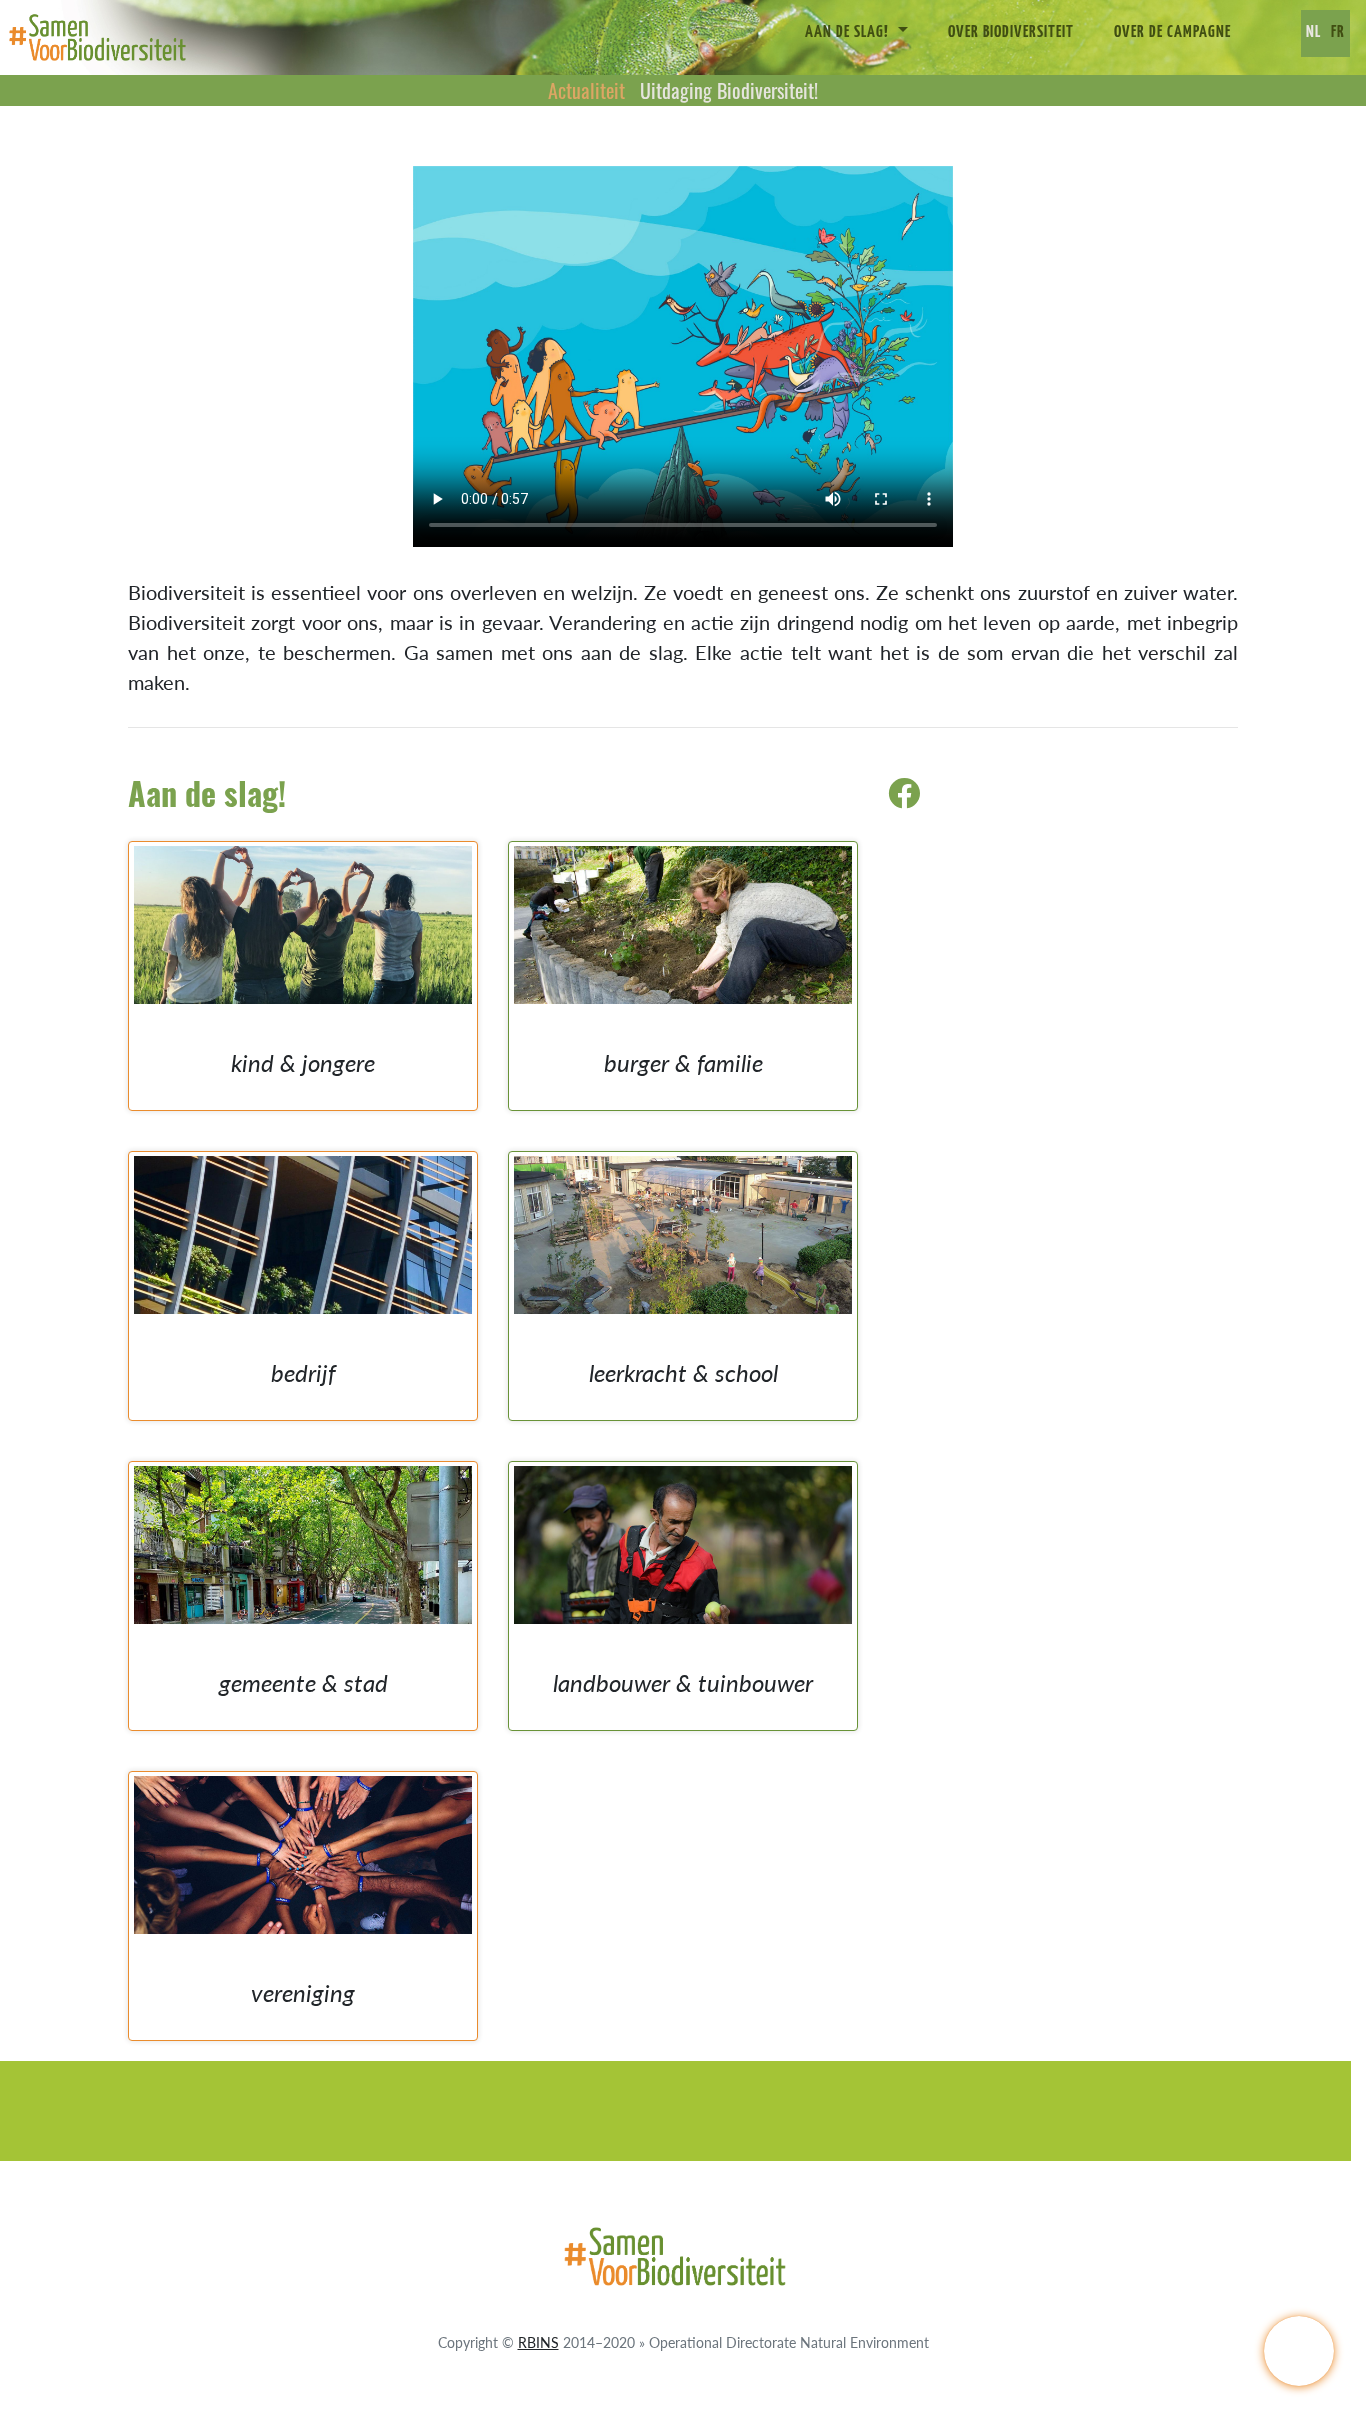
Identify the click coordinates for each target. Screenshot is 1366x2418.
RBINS (538, 2342)
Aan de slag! (849, 33)
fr (1338, 33)
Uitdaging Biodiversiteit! (729, 90)
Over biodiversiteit (1011, 33)
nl (1313, 33)
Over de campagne (1172, 33)
